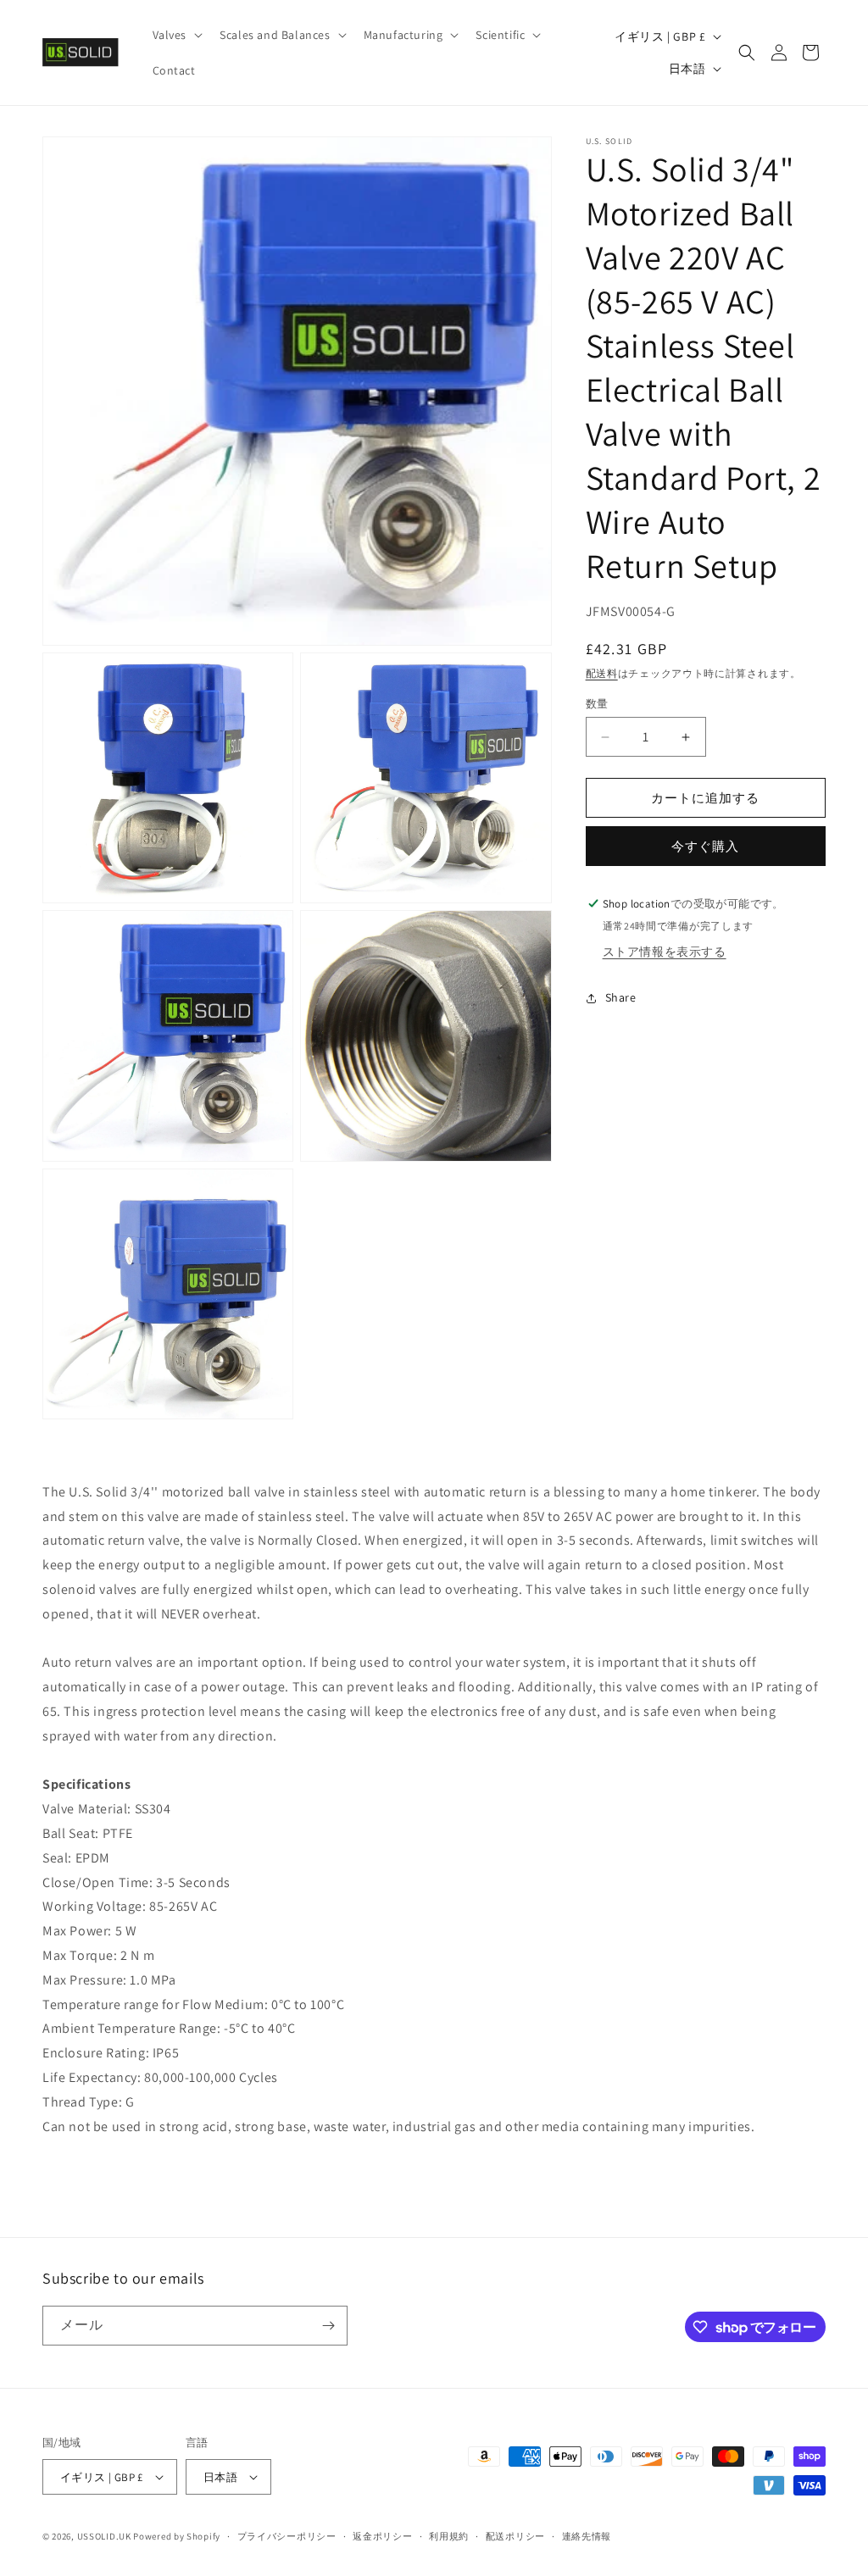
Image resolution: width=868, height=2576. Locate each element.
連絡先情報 (587, 2536)
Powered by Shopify (177, 2536)
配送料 (602, 673)
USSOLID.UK (104, 2536)
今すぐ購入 (705, 846)
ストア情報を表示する (665, 952)
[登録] (328, 2326)
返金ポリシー (382, 2536)
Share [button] (621, 997)
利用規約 (449, 2536)
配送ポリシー (515, 2536)
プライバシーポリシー (287, 2536)
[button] (176, 35)
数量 (597, 704)
